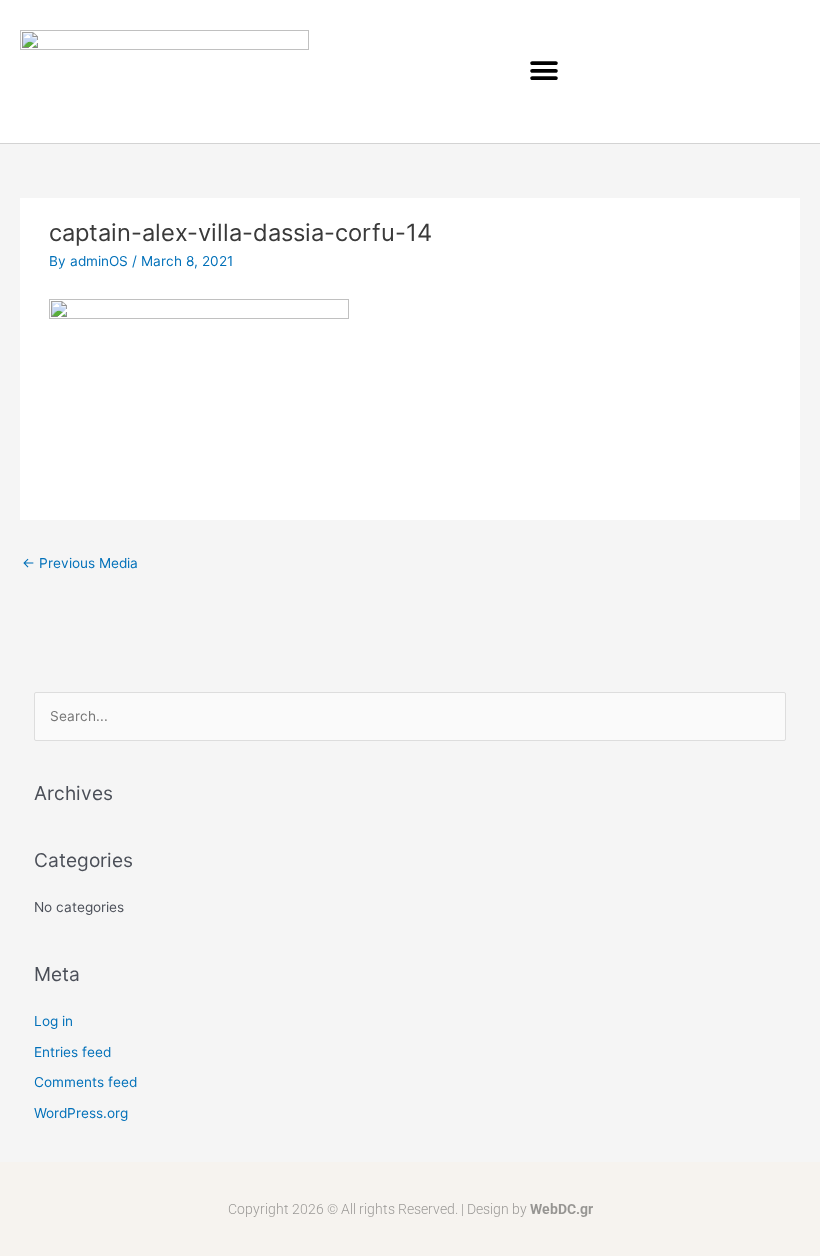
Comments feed (85, 1082)
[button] (543, 71)
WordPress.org (81, 1113)
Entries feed (72, 1052)
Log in (53, 1021)
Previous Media (80, 563)
